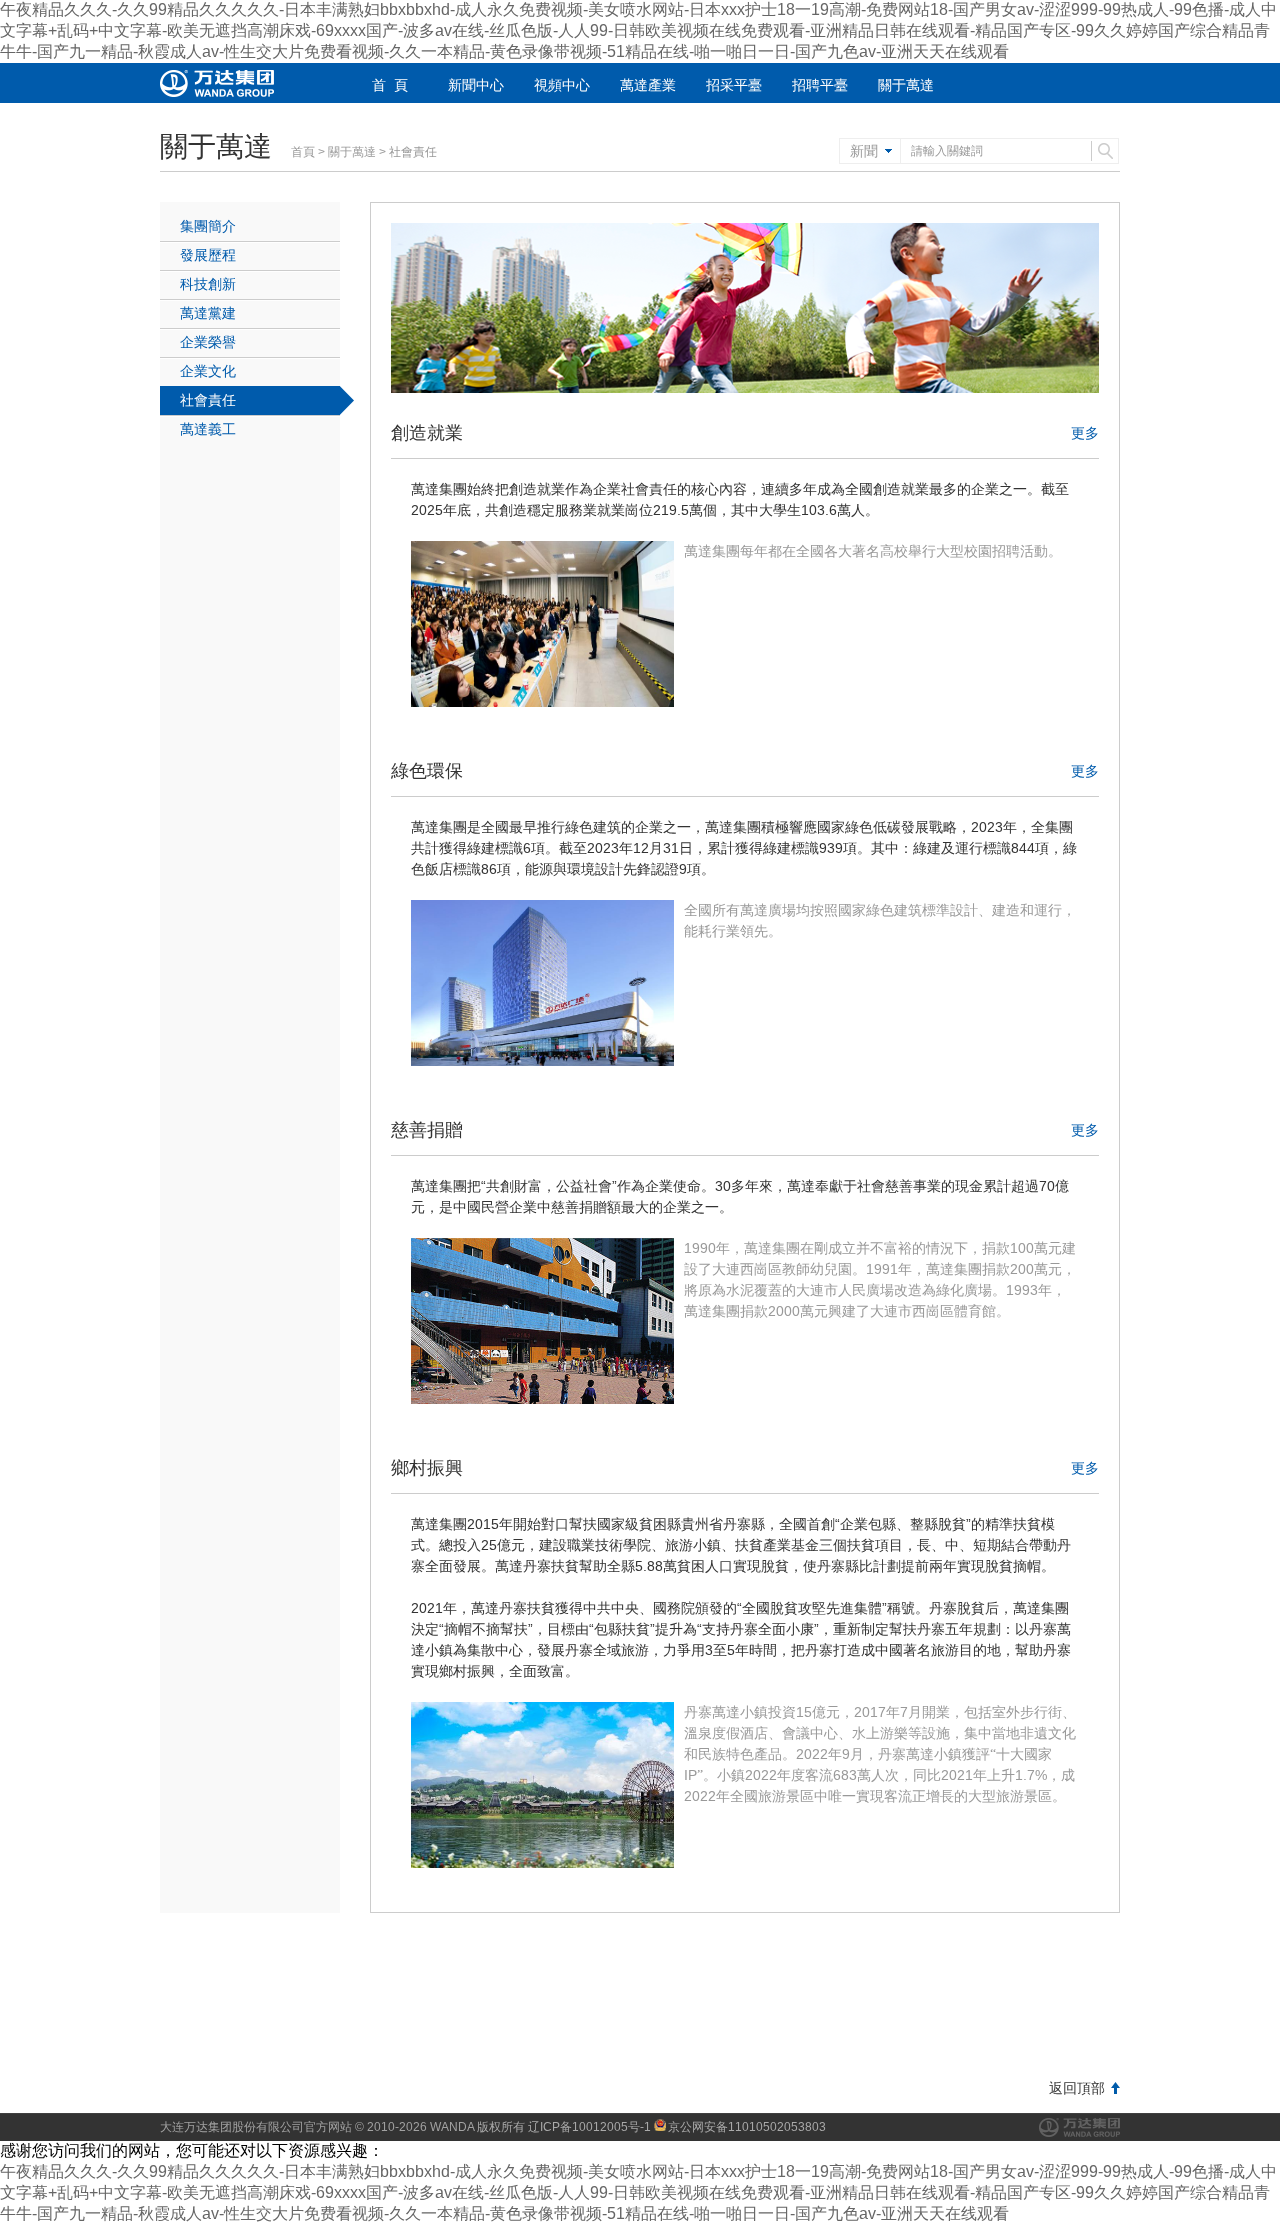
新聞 (864, 151)
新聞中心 (476, 85)
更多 (1085, 433)
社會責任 (208, 400)
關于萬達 (906, 85)
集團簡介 (208, 226)
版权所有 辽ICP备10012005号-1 (564, 2127)
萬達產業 (648, 85)
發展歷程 (208, 255)
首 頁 (390, 85)
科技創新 (208, 284)
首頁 (303, 152)
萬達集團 (1079, 2127)
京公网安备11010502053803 (747, 2127)
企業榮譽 (208, 342)
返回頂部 (1077, 2088)
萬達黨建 (208, 313)
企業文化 (208, 371)
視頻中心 (562, 85)
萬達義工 (208, 429)
